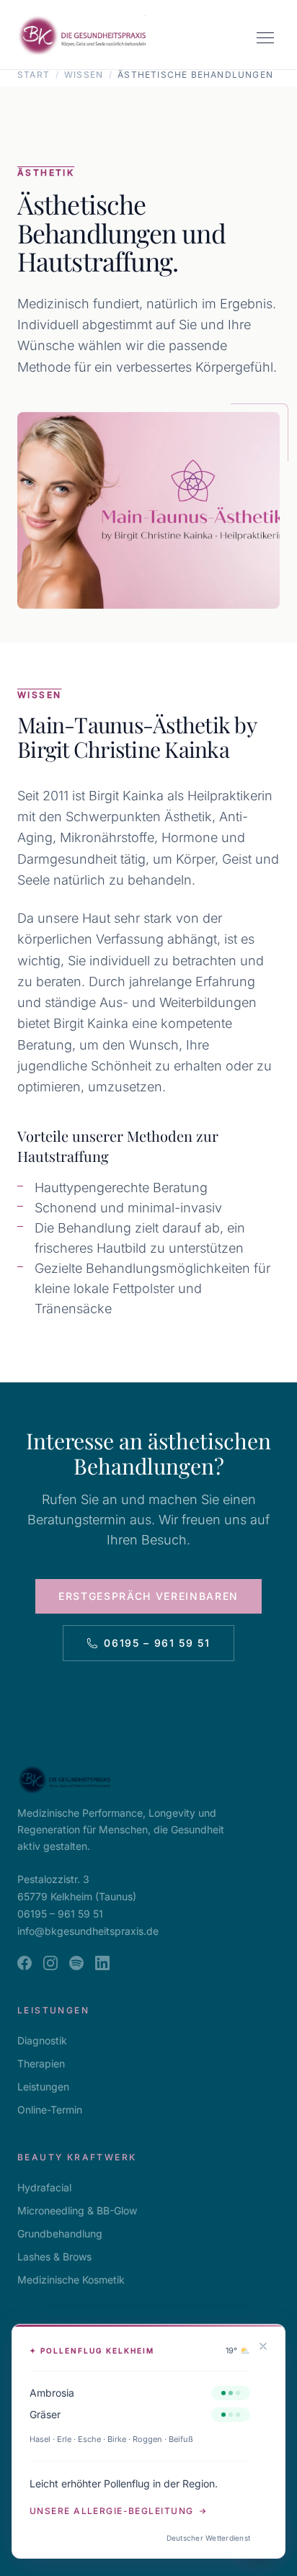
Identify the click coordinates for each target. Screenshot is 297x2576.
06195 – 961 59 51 (157, 1643)
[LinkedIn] (102, 1963)
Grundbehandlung (60, 2233)
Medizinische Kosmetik (71, 2280)
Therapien (41, 2063)
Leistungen (43, 2087)
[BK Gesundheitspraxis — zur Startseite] (81, 35)
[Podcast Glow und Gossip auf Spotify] (76, 1963)
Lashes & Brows (54, 2257)
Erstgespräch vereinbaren (148, 1596)
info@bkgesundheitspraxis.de (88, 1931)
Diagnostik (42, 2040)
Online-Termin (50, 2110)
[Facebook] (25, 1963)
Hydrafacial (44, 2187)
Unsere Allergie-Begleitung (111, 2511)
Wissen (84, 75)
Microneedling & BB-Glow (77, 2210)
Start (34, 75)
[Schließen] (263, 2346)
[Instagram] (50, 1963)
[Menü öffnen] (265, 37)
